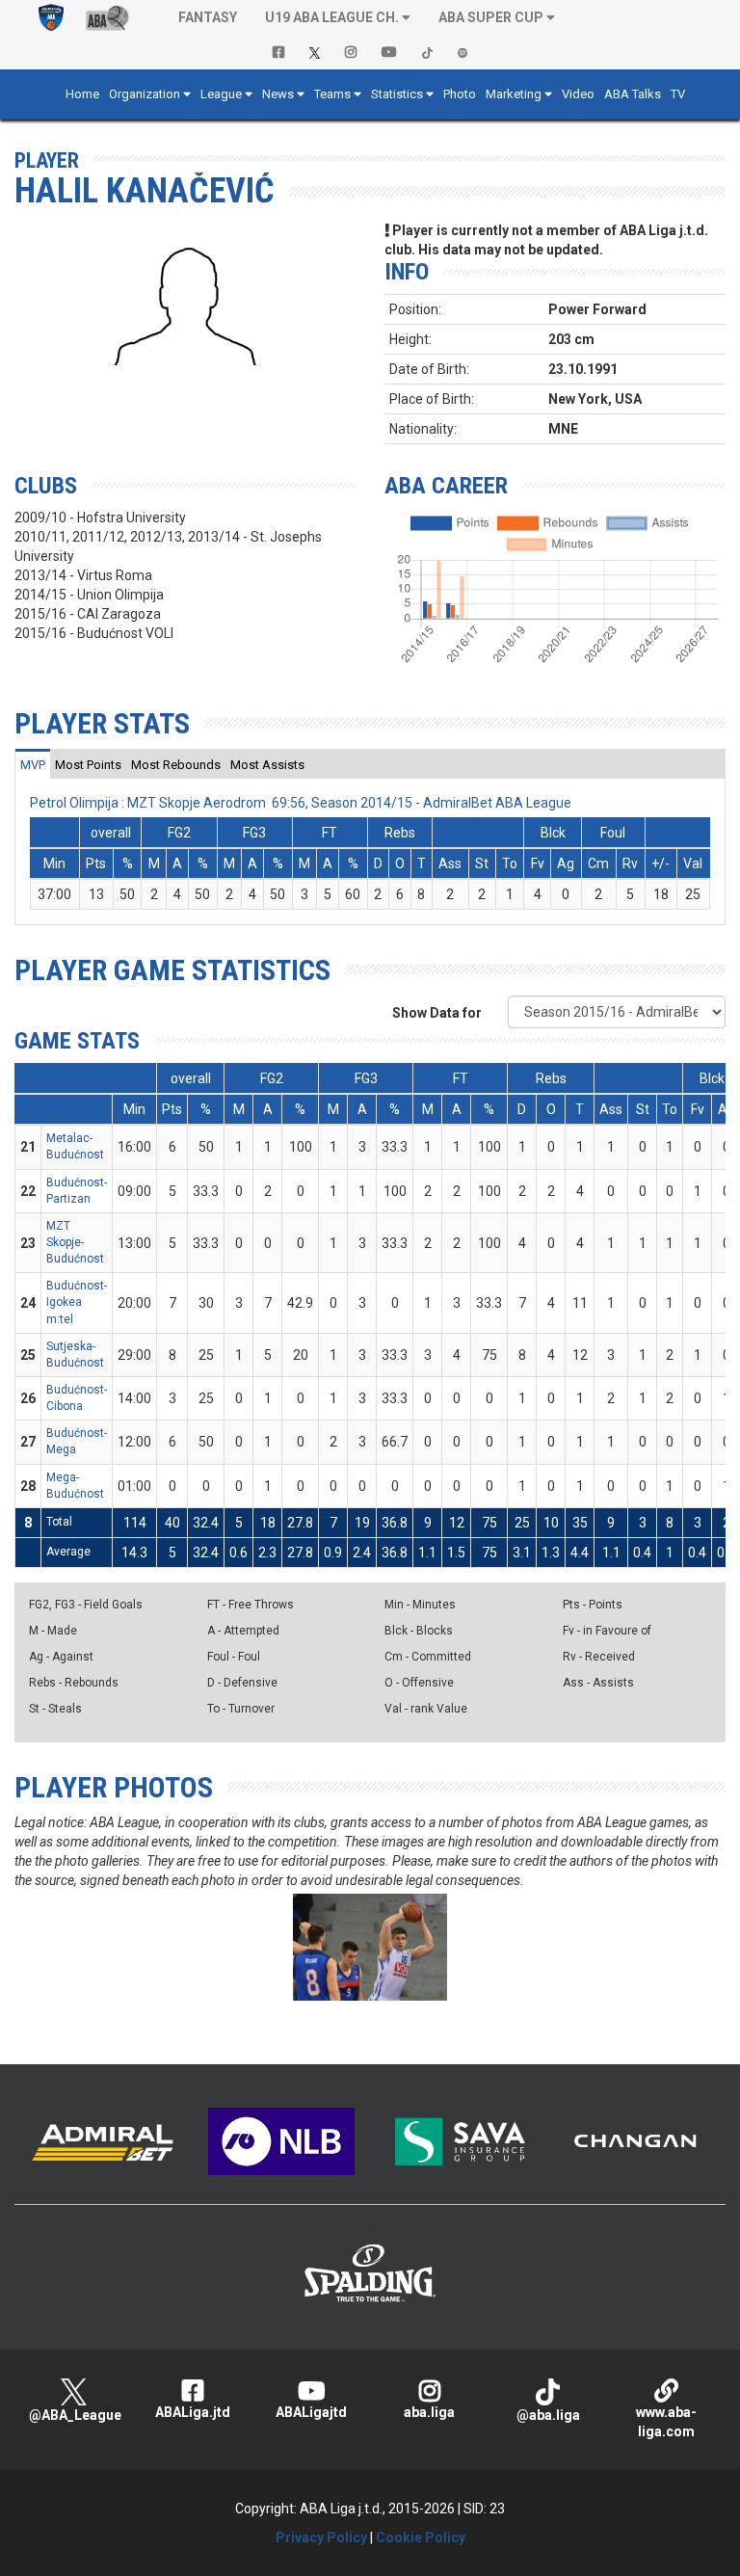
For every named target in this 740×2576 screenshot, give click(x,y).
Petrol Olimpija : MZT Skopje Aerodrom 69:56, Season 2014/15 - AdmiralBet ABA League (301, 803)
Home (82, 94)
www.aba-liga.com (666, 2422)
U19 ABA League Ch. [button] (332, 17)
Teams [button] (332, 94)
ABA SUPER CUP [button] (491, 17)
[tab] (33, 764)
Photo (460, 94)
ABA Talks (633, 94)
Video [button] (578, 94)
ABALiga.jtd (193, 2412)
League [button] (221, 94)
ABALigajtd (311, 2412)
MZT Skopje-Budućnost (75, 1242)
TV (678, 94)
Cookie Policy (421, 2537)
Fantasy (208, 17)
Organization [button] (145, 94)
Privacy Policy (321, 2537)
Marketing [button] (514, 94)
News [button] (278, 94)
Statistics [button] (397, 94)
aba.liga (429, 2412)
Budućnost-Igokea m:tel (77, 1302)
